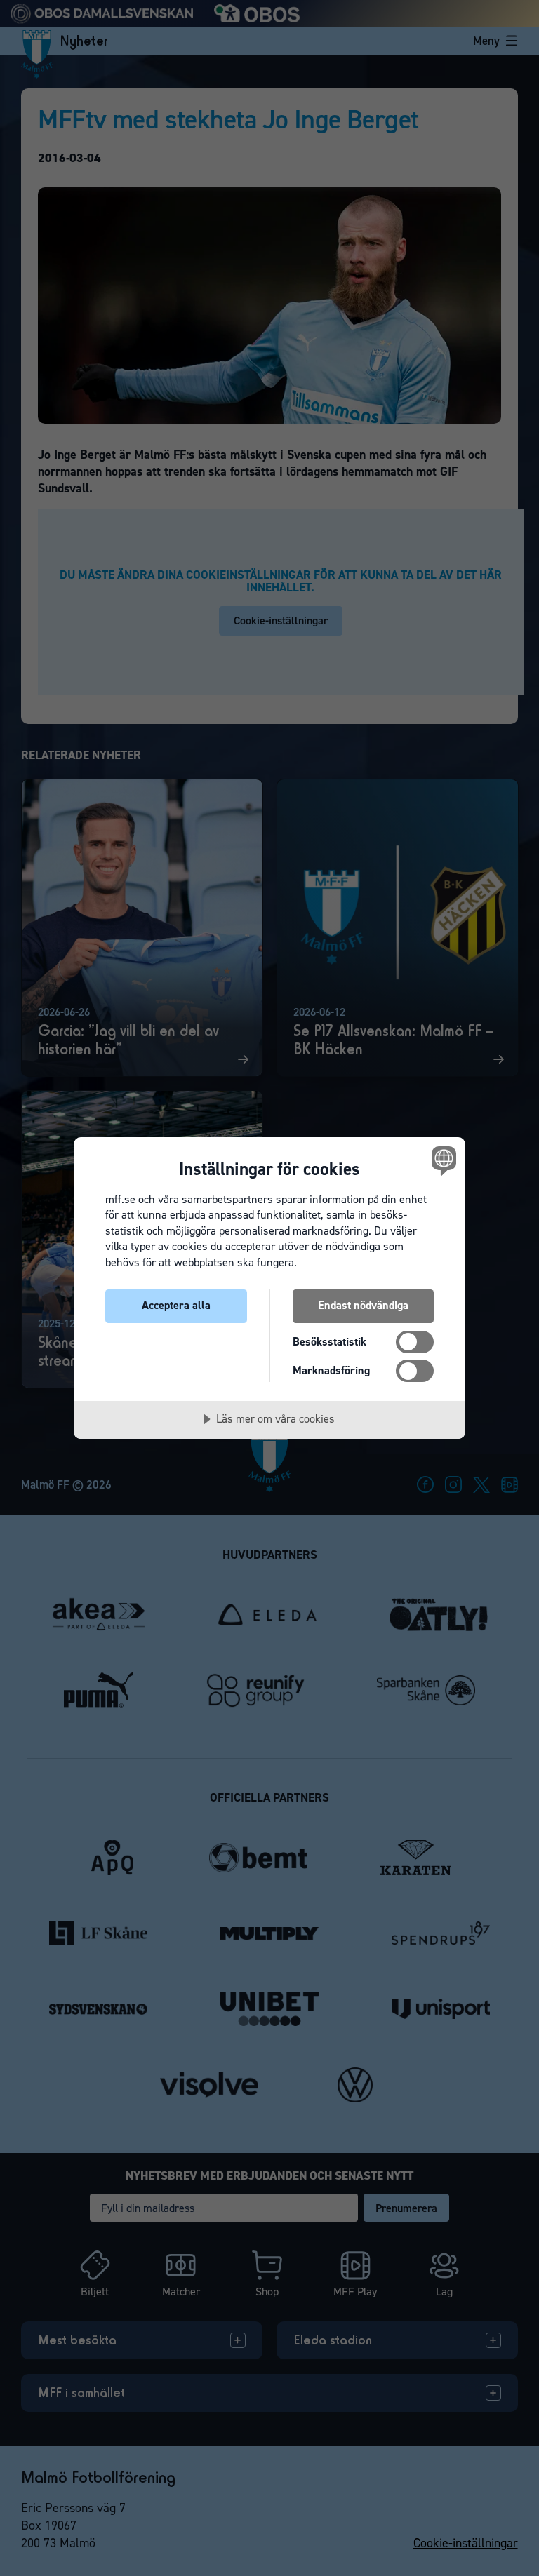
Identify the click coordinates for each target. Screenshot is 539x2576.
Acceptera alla (176, 1305)
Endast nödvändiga (363, 1305)
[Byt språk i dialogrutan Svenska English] (442, 1161)
